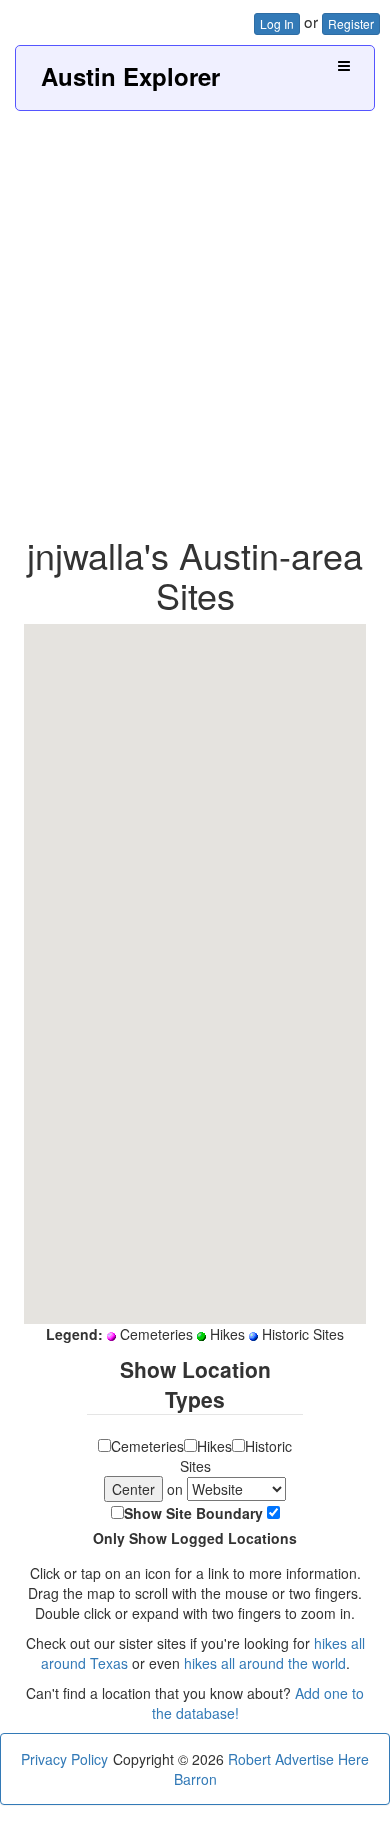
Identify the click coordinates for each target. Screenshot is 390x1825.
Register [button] (351, 23)
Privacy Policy (64, 1759)
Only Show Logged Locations (195, 1538)
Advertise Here (322, 1759)
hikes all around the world (265, 1663)
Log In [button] (277, 23)
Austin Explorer (130, 76)
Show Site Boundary (193, 1513)
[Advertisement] (195, 316)
